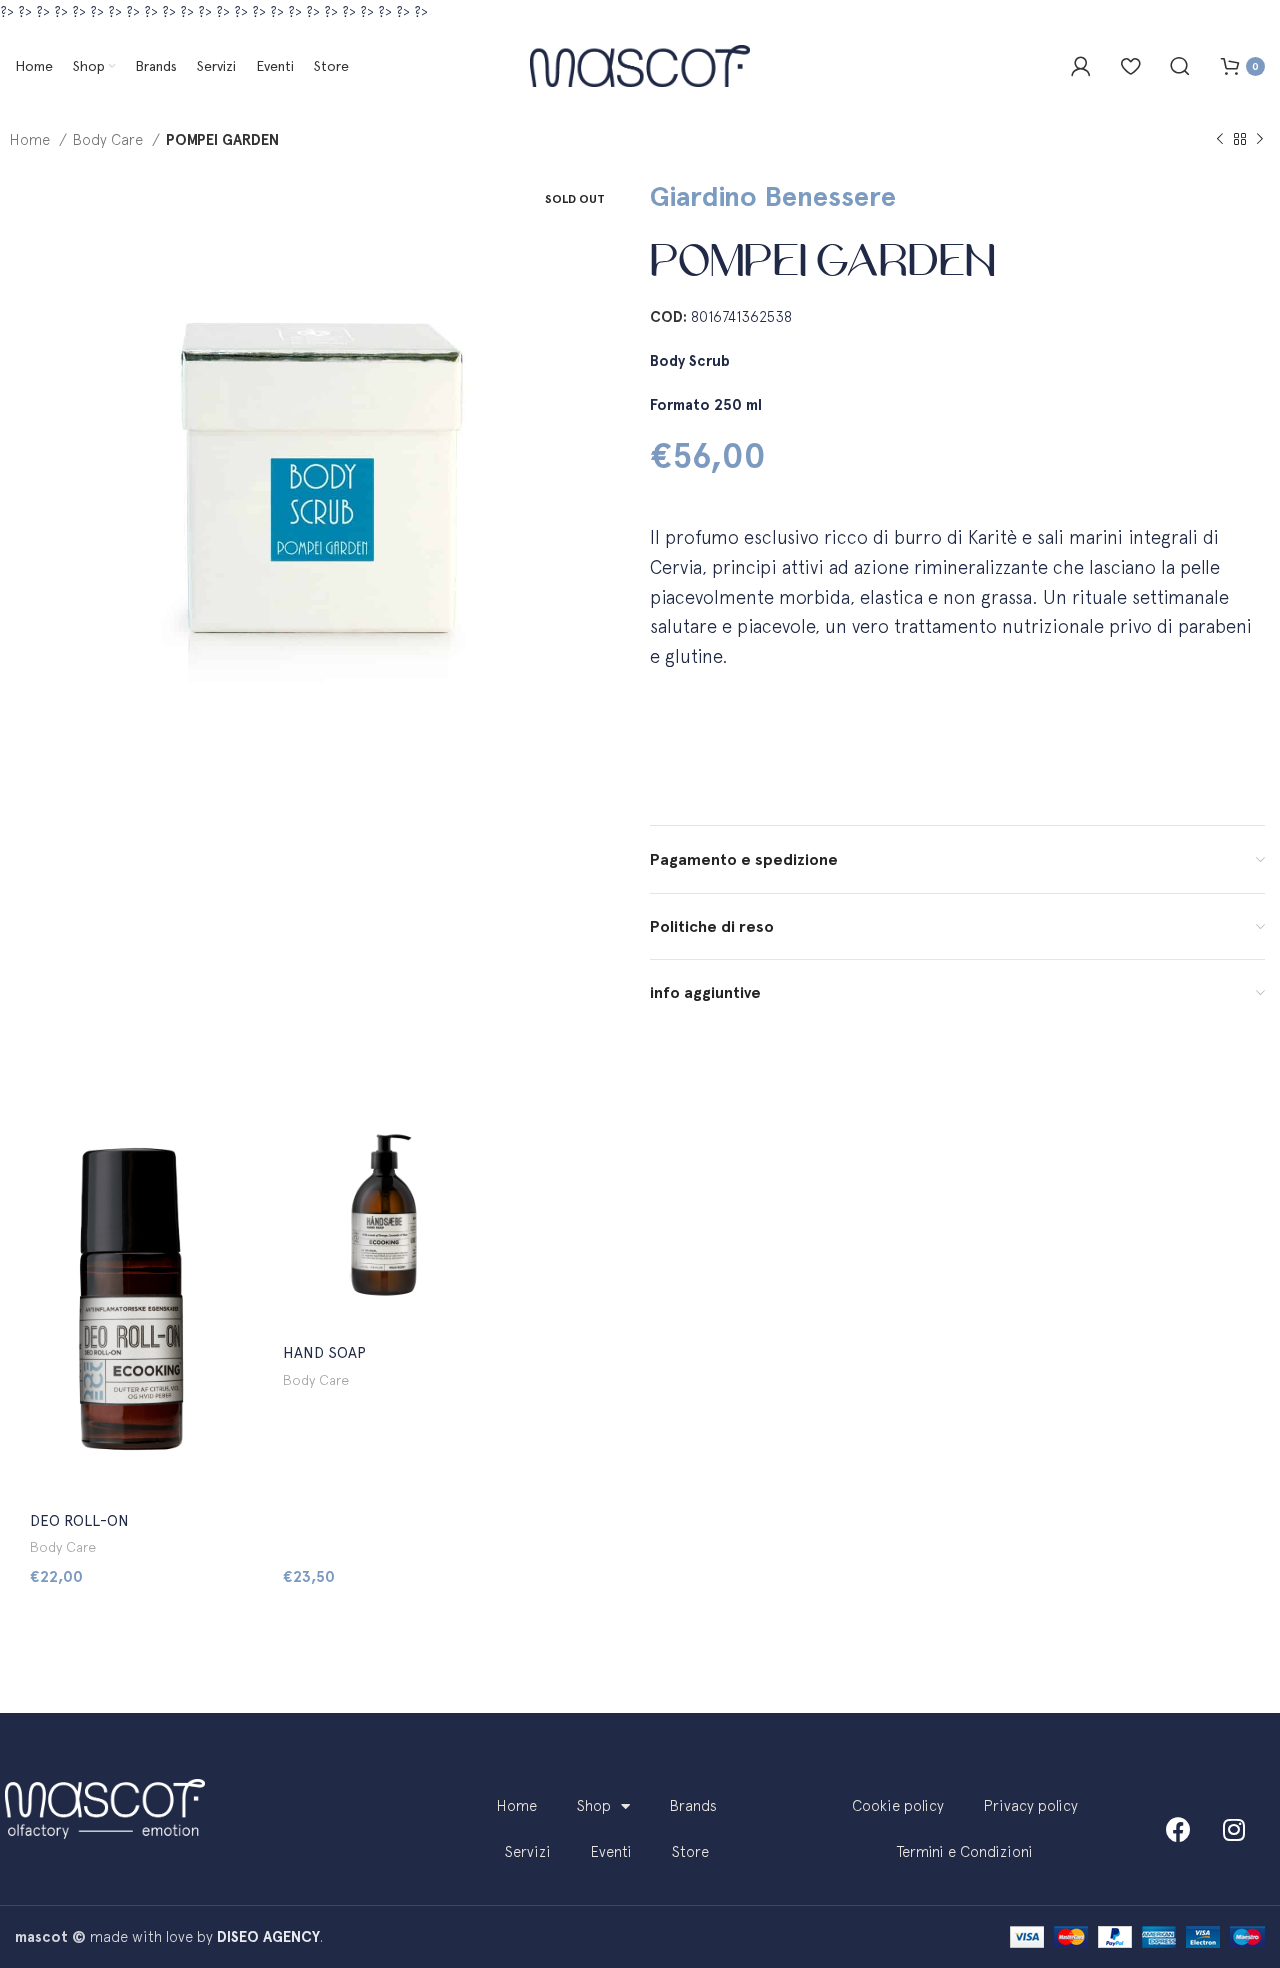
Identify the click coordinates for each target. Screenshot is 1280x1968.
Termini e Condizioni (965, 1851)
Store (690, 1851)
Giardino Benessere (773, 196)
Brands (693, 1805)
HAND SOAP (324, 1353)
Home (32, 139)
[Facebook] (1179, 1829)
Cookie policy (898, 1805)
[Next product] (1260, 140)
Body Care (110, 139)
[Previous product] (1220, 140)
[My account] (1081, 66)
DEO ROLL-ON (79, 1521)
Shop (594, 1805)
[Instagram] (1234, 1829)
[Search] (1180, 66)
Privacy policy (1031, 1805)
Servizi (528, 1851)
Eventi (611, 1851)
